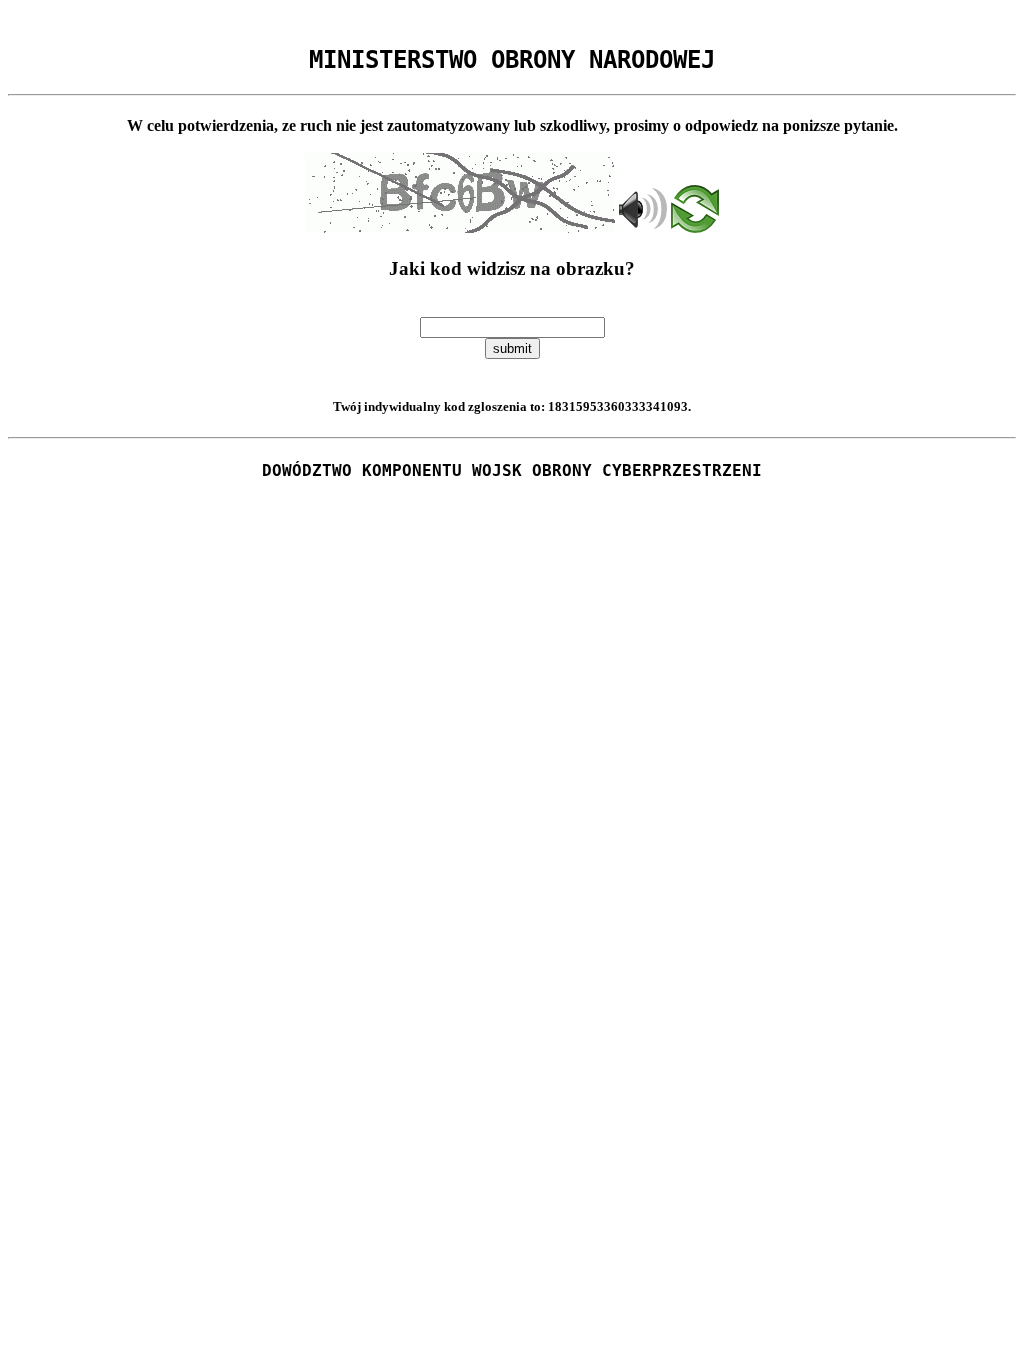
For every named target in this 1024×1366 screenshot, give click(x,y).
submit (512, 348)
